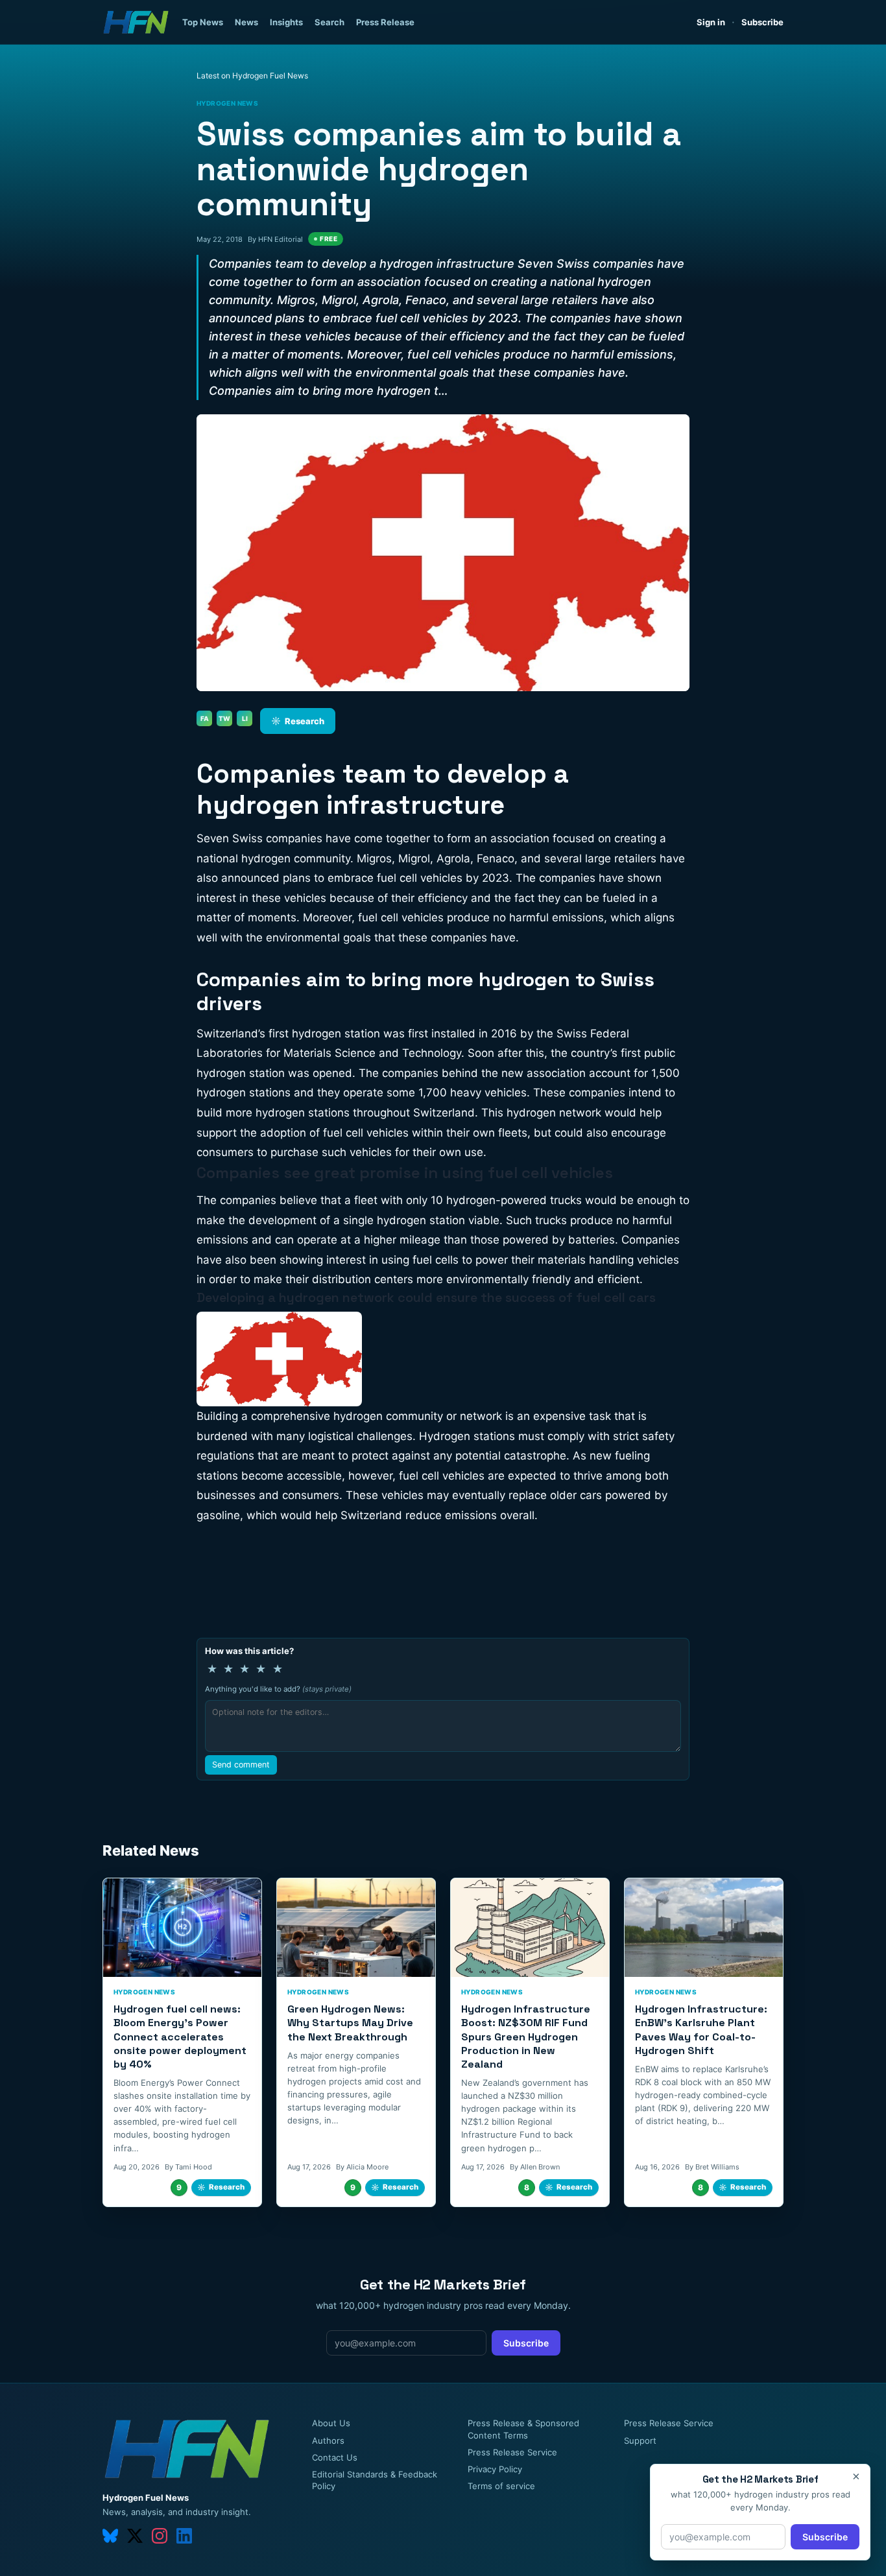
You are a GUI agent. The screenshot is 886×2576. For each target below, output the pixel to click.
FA (205, 718)
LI (245, 718)
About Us (331, 2423)
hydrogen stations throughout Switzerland (365, 1113)
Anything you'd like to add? (278, 1689)
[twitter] (135, 2536)
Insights (286, 22)
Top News (203, 22)
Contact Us (335, 2457)
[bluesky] (110, 2536)
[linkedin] (184, 2536)
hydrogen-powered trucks (514, 1200)
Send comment (241, 1765)
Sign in (711, 22)
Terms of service (501, 2486)
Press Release (385, 22)
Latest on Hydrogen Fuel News (252, 76)
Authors (328, 2440)
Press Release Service (512, 2452)
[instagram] (160, 2536)
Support (640, 2440)
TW (224, 718)
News (246, 22)
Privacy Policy (495, 2469)
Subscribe (762, 22)
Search (329, 22)
